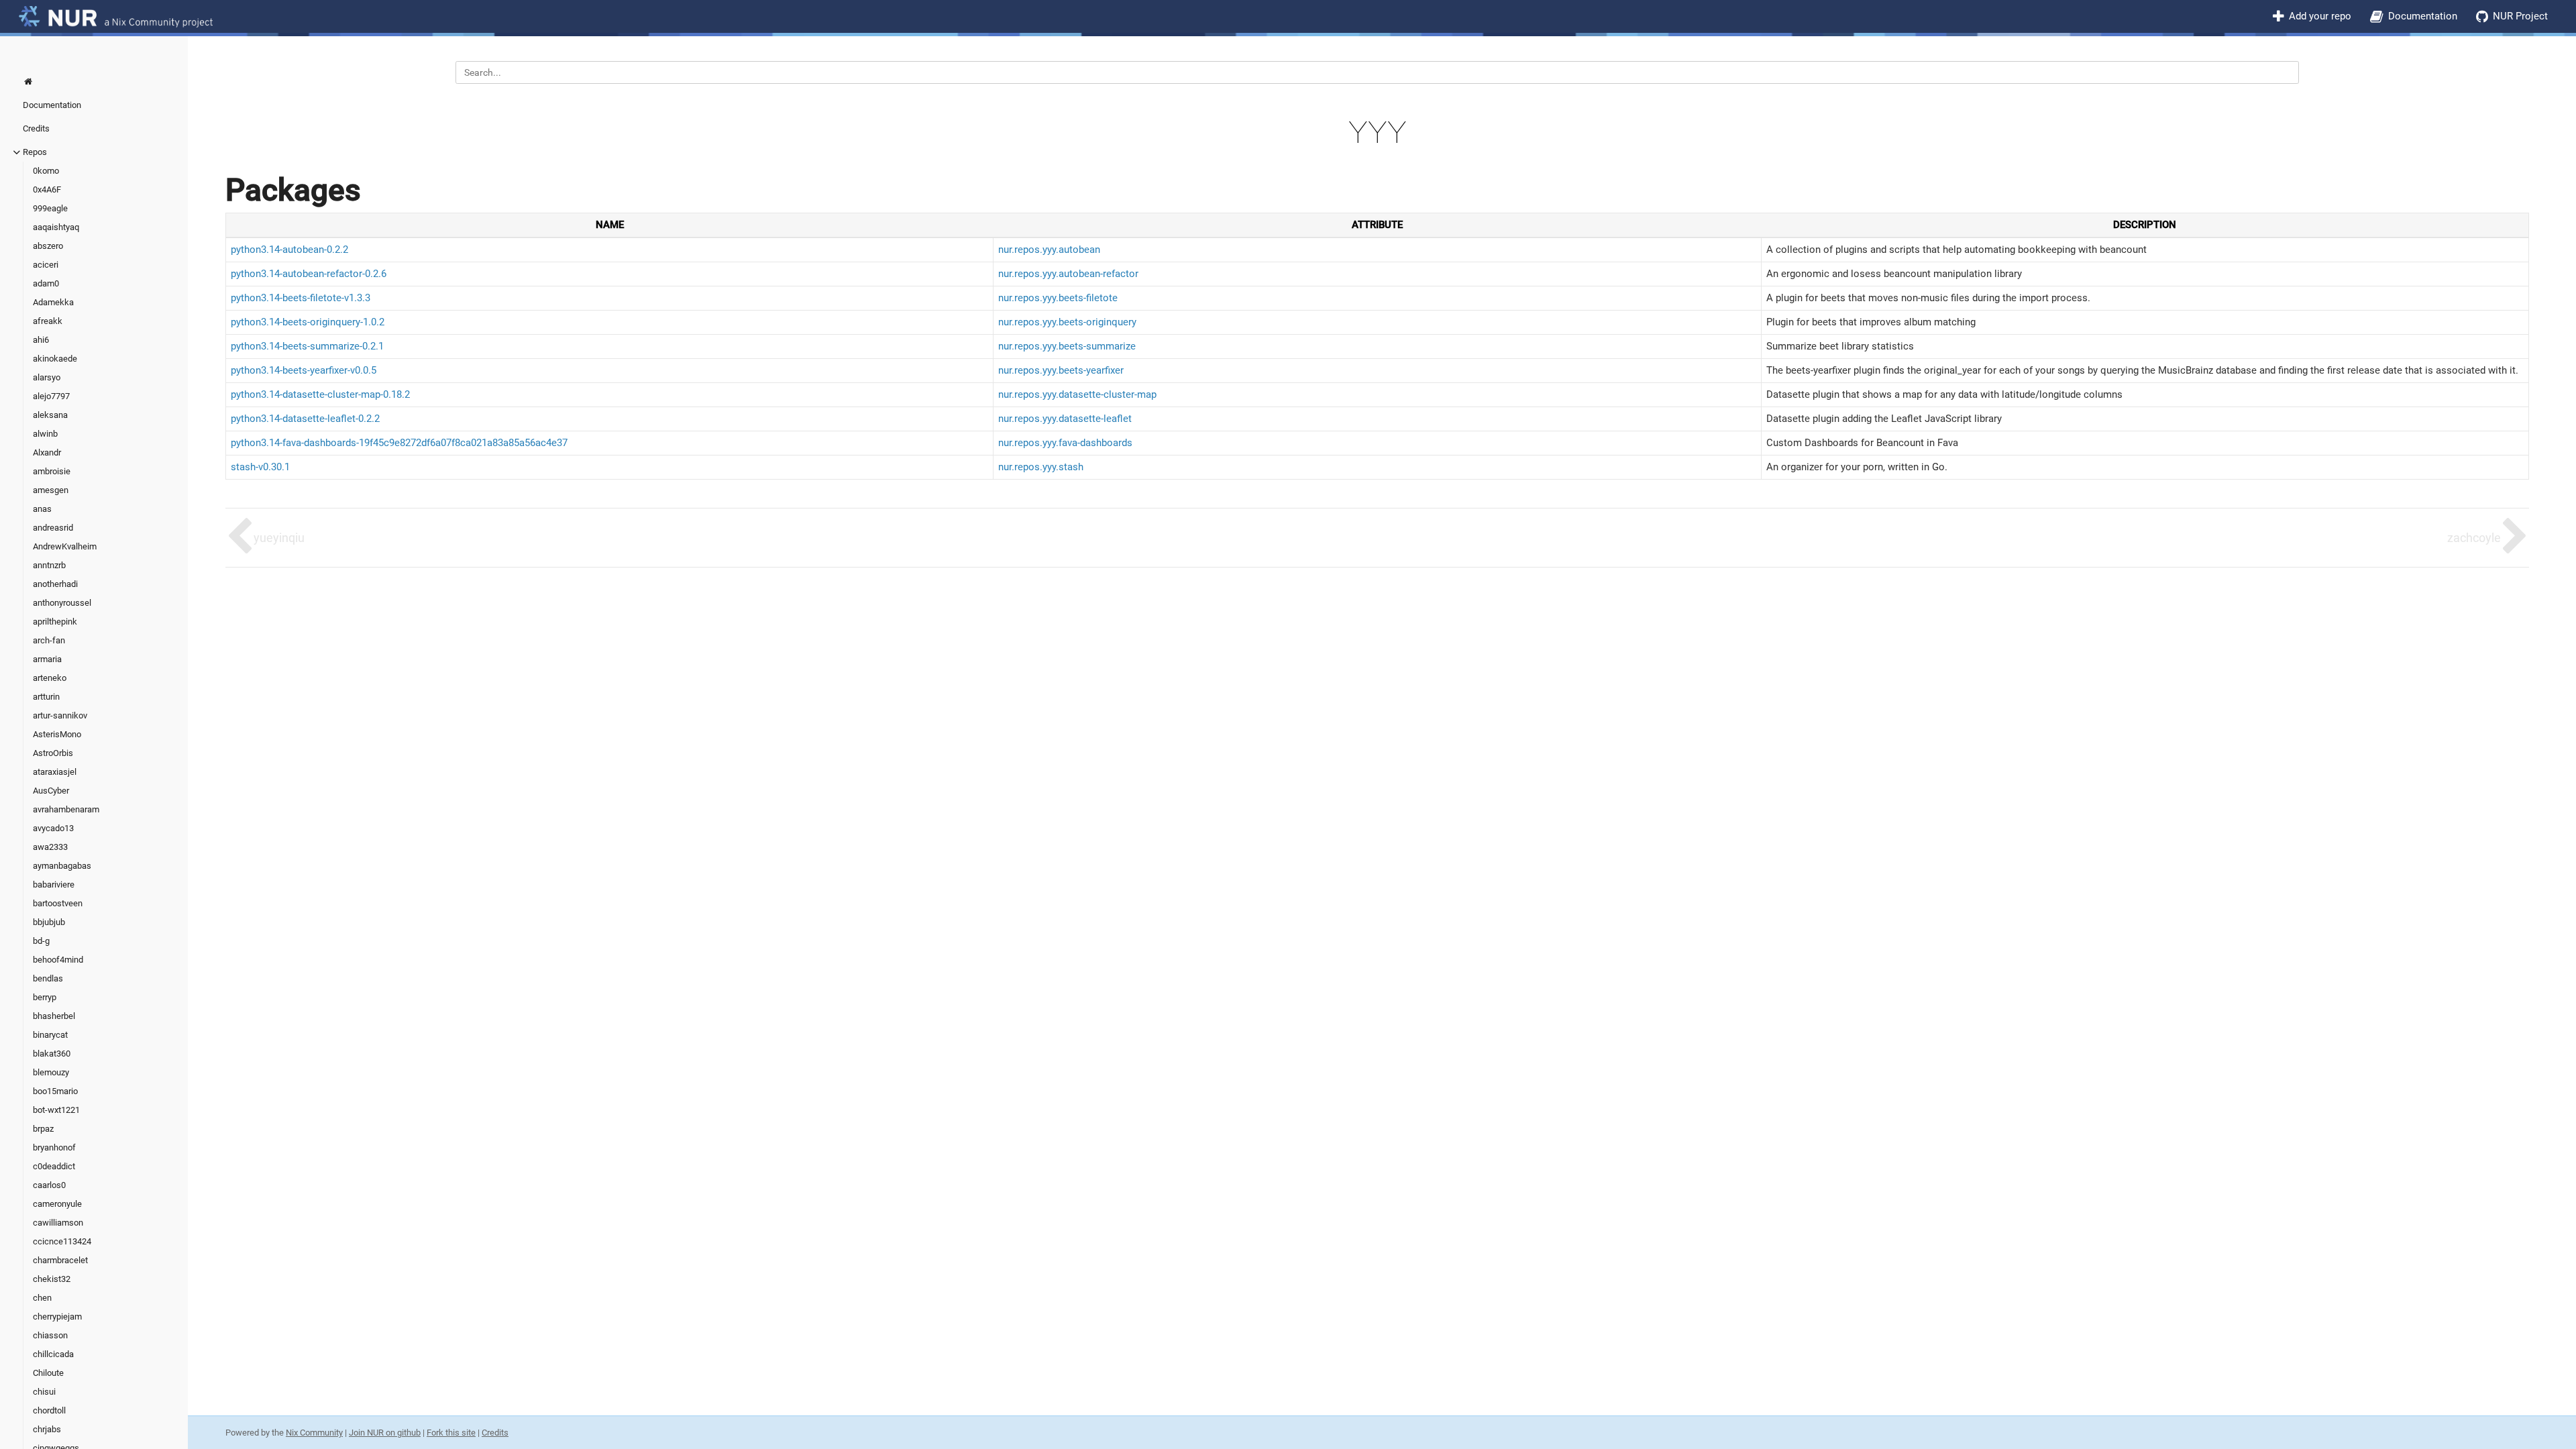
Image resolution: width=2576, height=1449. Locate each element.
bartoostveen (58, 903)
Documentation (2423, 16)
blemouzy (51, 1072)
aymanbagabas (62, 866)
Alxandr (47, 452)
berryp (45, 997)
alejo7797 (51, 396)
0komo (46, 171)
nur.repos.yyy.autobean (1049, 250)
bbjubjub (49, 922)
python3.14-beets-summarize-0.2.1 (307, 346)
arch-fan (49, 640)
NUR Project (2520, 16)
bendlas (48, 978)
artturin (46, 697)
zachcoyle (2474, 538)
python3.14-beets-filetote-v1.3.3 (301, 298)
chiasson (50, 1335)
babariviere (54, 884)
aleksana (50, 415)
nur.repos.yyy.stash (1041, 467)
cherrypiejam (57, 1317)
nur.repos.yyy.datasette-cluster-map (1077, 394)
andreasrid (53, 528)
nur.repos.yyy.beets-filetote (1058, 298)
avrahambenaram (66, 809)
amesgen (51, 490)
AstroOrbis (53, 753)
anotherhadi (55, 584)
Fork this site (451, 1433)
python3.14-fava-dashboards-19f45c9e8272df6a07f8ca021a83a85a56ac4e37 (399, 443)
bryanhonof (54, 1147)
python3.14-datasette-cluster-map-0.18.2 (320, 394)
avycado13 (53, 828)
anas (42, 509)
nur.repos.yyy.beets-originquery (1067, 322)
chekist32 (52, 1279)
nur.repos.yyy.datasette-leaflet (1065, 419)
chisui (44, 1392)
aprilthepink (55, 622)
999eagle (50, 208)
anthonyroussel (62, 603)
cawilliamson (58, 1223)
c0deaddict (54, 1166)
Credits (36, 128)
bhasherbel (54, 1016)
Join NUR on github (385, 1433)
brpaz (43, 1129)
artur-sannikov (60, 715)
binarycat (50, 1035)
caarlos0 (49, 1185)
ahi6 (41, 340)
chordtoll (49, 1410)
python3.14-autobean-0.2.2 (289, 250)
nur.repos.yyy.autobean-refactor (1068, 274)
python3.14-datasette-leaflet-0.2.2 (305, 419)
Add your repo (2320, 16)
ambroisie (52, 471)
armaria (47, 659)
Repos (35, 152)
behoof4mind (58, 960)
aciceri (46, 265)
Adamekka (53, 302)
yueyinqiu (279, 538)
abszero (48, 246)
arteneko (50, 678)
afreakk (48, 321)
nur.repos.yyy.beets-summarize (1067, 346)
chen (42, 1298)
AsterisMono (57, 734)
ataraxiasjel (55, 772)
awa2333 (50, 847)
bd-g (41, 941)
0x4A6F (47, 190)
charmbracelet (60, 1260)
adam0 (46, 283)
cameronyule (57, 1204)
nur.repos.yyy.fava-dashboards (1065, 443)
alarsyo (47, 377)
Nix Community (314, 1433)
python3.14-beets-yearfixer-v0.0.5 (304, 370)
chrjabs (47, 1429)
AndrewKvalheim (65, 546)
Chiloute (48, 1373)
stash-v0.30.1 (260, 467)
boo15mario (55, 1091)
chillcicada (53, 1354)
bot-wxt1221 (56, 1110)
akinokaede (55, 359)
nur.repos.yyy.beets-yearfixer (1061, 370)
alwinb (45, 434)
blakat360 (52, 1054)
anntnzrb (49, 565)
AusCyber (51, 791)
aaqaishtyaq (56, 227)
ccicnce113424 (62, 1241)
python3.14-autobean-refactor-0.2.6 (309, 274)
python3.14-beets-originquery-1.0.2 (308, 322)
